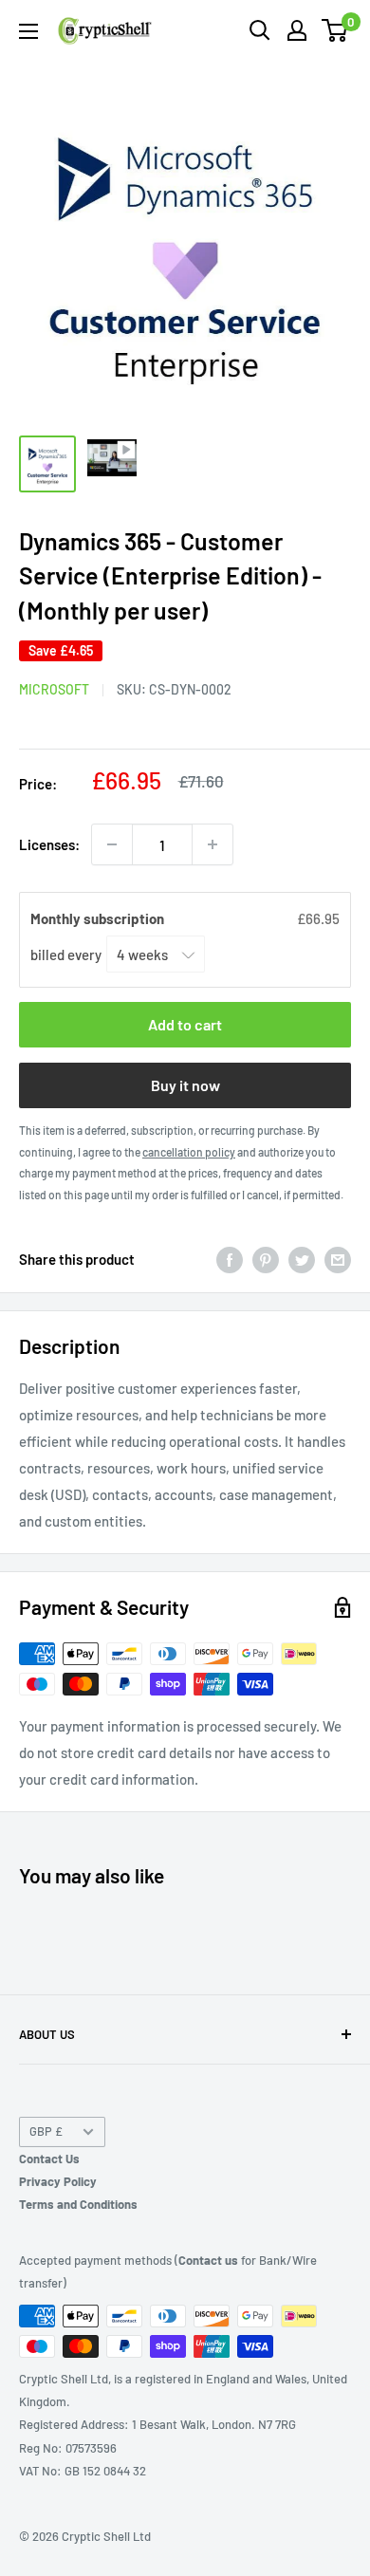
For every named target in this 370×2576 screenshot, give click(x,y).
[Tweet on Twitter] (302, 1259)
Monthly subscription (99, 918)
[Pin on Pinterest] (266, 1259)
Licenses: (49, 844)
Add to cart (185, 1024)
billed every (67, 954)
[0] (335, 30)
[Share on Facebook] (230, 1259)
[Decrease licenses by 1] (112, 844)
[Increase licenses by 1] (213, 844)
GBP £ (46, 2131)
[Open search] (260, 30)
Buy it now (185, 1085)
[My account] (297, 30)
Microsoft (54, 689)
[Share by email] (338, 1259)
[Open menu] (28, 31)
